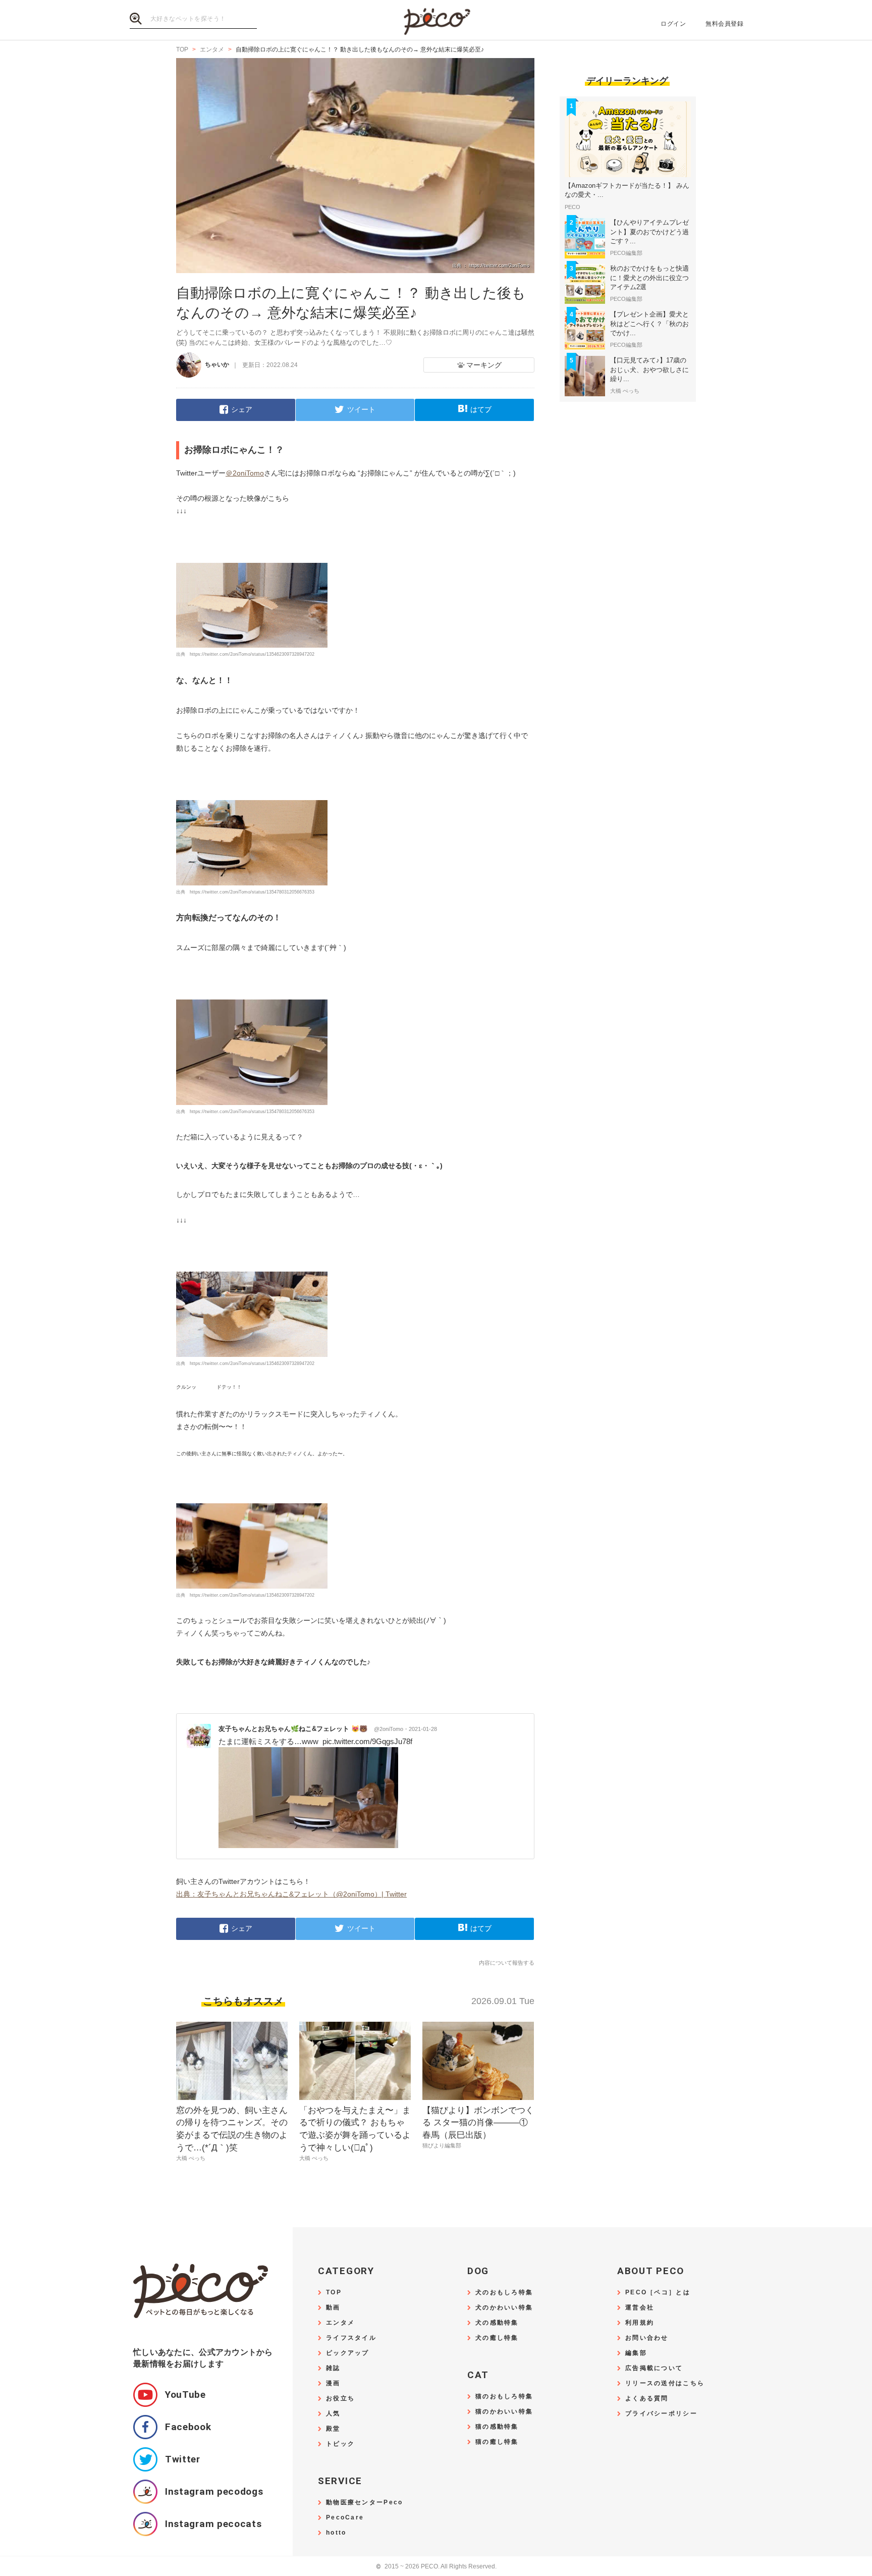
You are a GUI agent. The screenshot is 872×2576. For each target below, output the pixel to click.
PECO (436, 20)
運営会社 (640, 2308)
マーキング (484, 365)
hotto (336, 2533)
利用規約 (640, 2323)
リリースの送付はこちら (665, 2383)
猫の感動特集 (497, 2427)
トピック (340, 2444)
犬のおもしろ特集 (504, 2293)
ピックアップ (348, 2353)
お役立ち (340, 2399)
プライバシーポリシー (661, 2414)
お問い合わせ (647, 2338)
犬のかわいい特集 (504, 2308)
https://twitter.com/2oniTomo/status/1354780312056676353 (252, 892)
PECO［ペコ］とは (658, 2293)
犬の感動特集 (497, 2323)
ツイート (361, 409)
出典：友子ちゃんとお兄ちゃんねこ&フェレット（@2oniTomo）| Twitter (291, 1894)
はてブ (481, 409)
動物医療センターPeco (364, 2503)
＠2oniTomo (245, 473)
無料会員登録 (724, 24)
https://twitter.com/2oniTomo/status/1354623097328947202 (252, 654)
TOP (334, 2293)
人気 (333, 2414)
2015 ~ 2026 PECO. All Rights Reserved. (436, 2567)
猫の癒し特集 (497, 2442)
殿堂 (333, 2429)
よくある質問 (647, 2399)
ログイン (673, 24)
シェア (242, 409)
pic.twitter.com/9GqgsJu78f (367, 1741)
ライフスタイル (351, 2338)
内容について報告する (507, 1963)
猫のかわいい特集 (504, 2412)
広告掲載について (654, 2368)
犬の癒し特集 (497, 2338)
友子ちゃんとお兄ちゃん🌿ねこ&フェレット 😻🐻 (311, 1729)
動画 (333, 2308)
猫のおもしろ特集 (504, 2397)
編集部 (636, 2353)
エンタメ (340, 2323)
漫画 (333, 2383)
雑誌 (333, 2368)
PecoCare (345, 2518)
